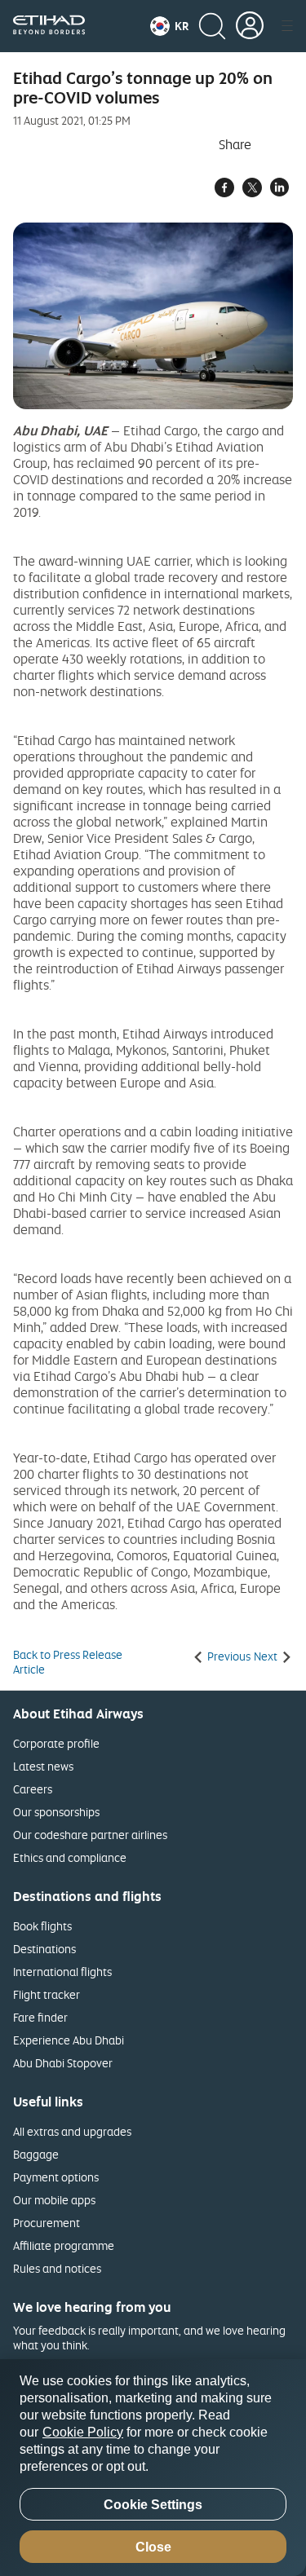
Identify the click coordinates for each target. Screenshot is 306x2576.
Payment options (56, 2177)
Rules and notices (57, 2268)
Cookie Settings (153, 2505)
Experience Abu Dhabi (69, 2040)
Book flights (42, 1926)
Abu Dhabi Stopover (63, 2063)
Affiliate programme (64, 2245)
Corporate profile (56, 1743)
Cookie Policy (83, 2432)
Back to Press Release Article (68, 1662)
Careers (33, 1789)
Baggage (36, 2154)
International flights (62, 1972)
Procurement (47, 2223)
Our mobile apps (54, 2200)
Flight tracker (47, 1994)
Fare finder (40, 2017)
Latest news (43, 1766)
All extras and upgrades (72, 2131)
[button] (169, 26)
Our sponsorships (56, 1812)
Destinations (44, 1949)
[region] (153, 2468)
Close (153, 2547)
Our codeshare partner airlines (90, 1835)
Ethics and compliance (70, 1857)
